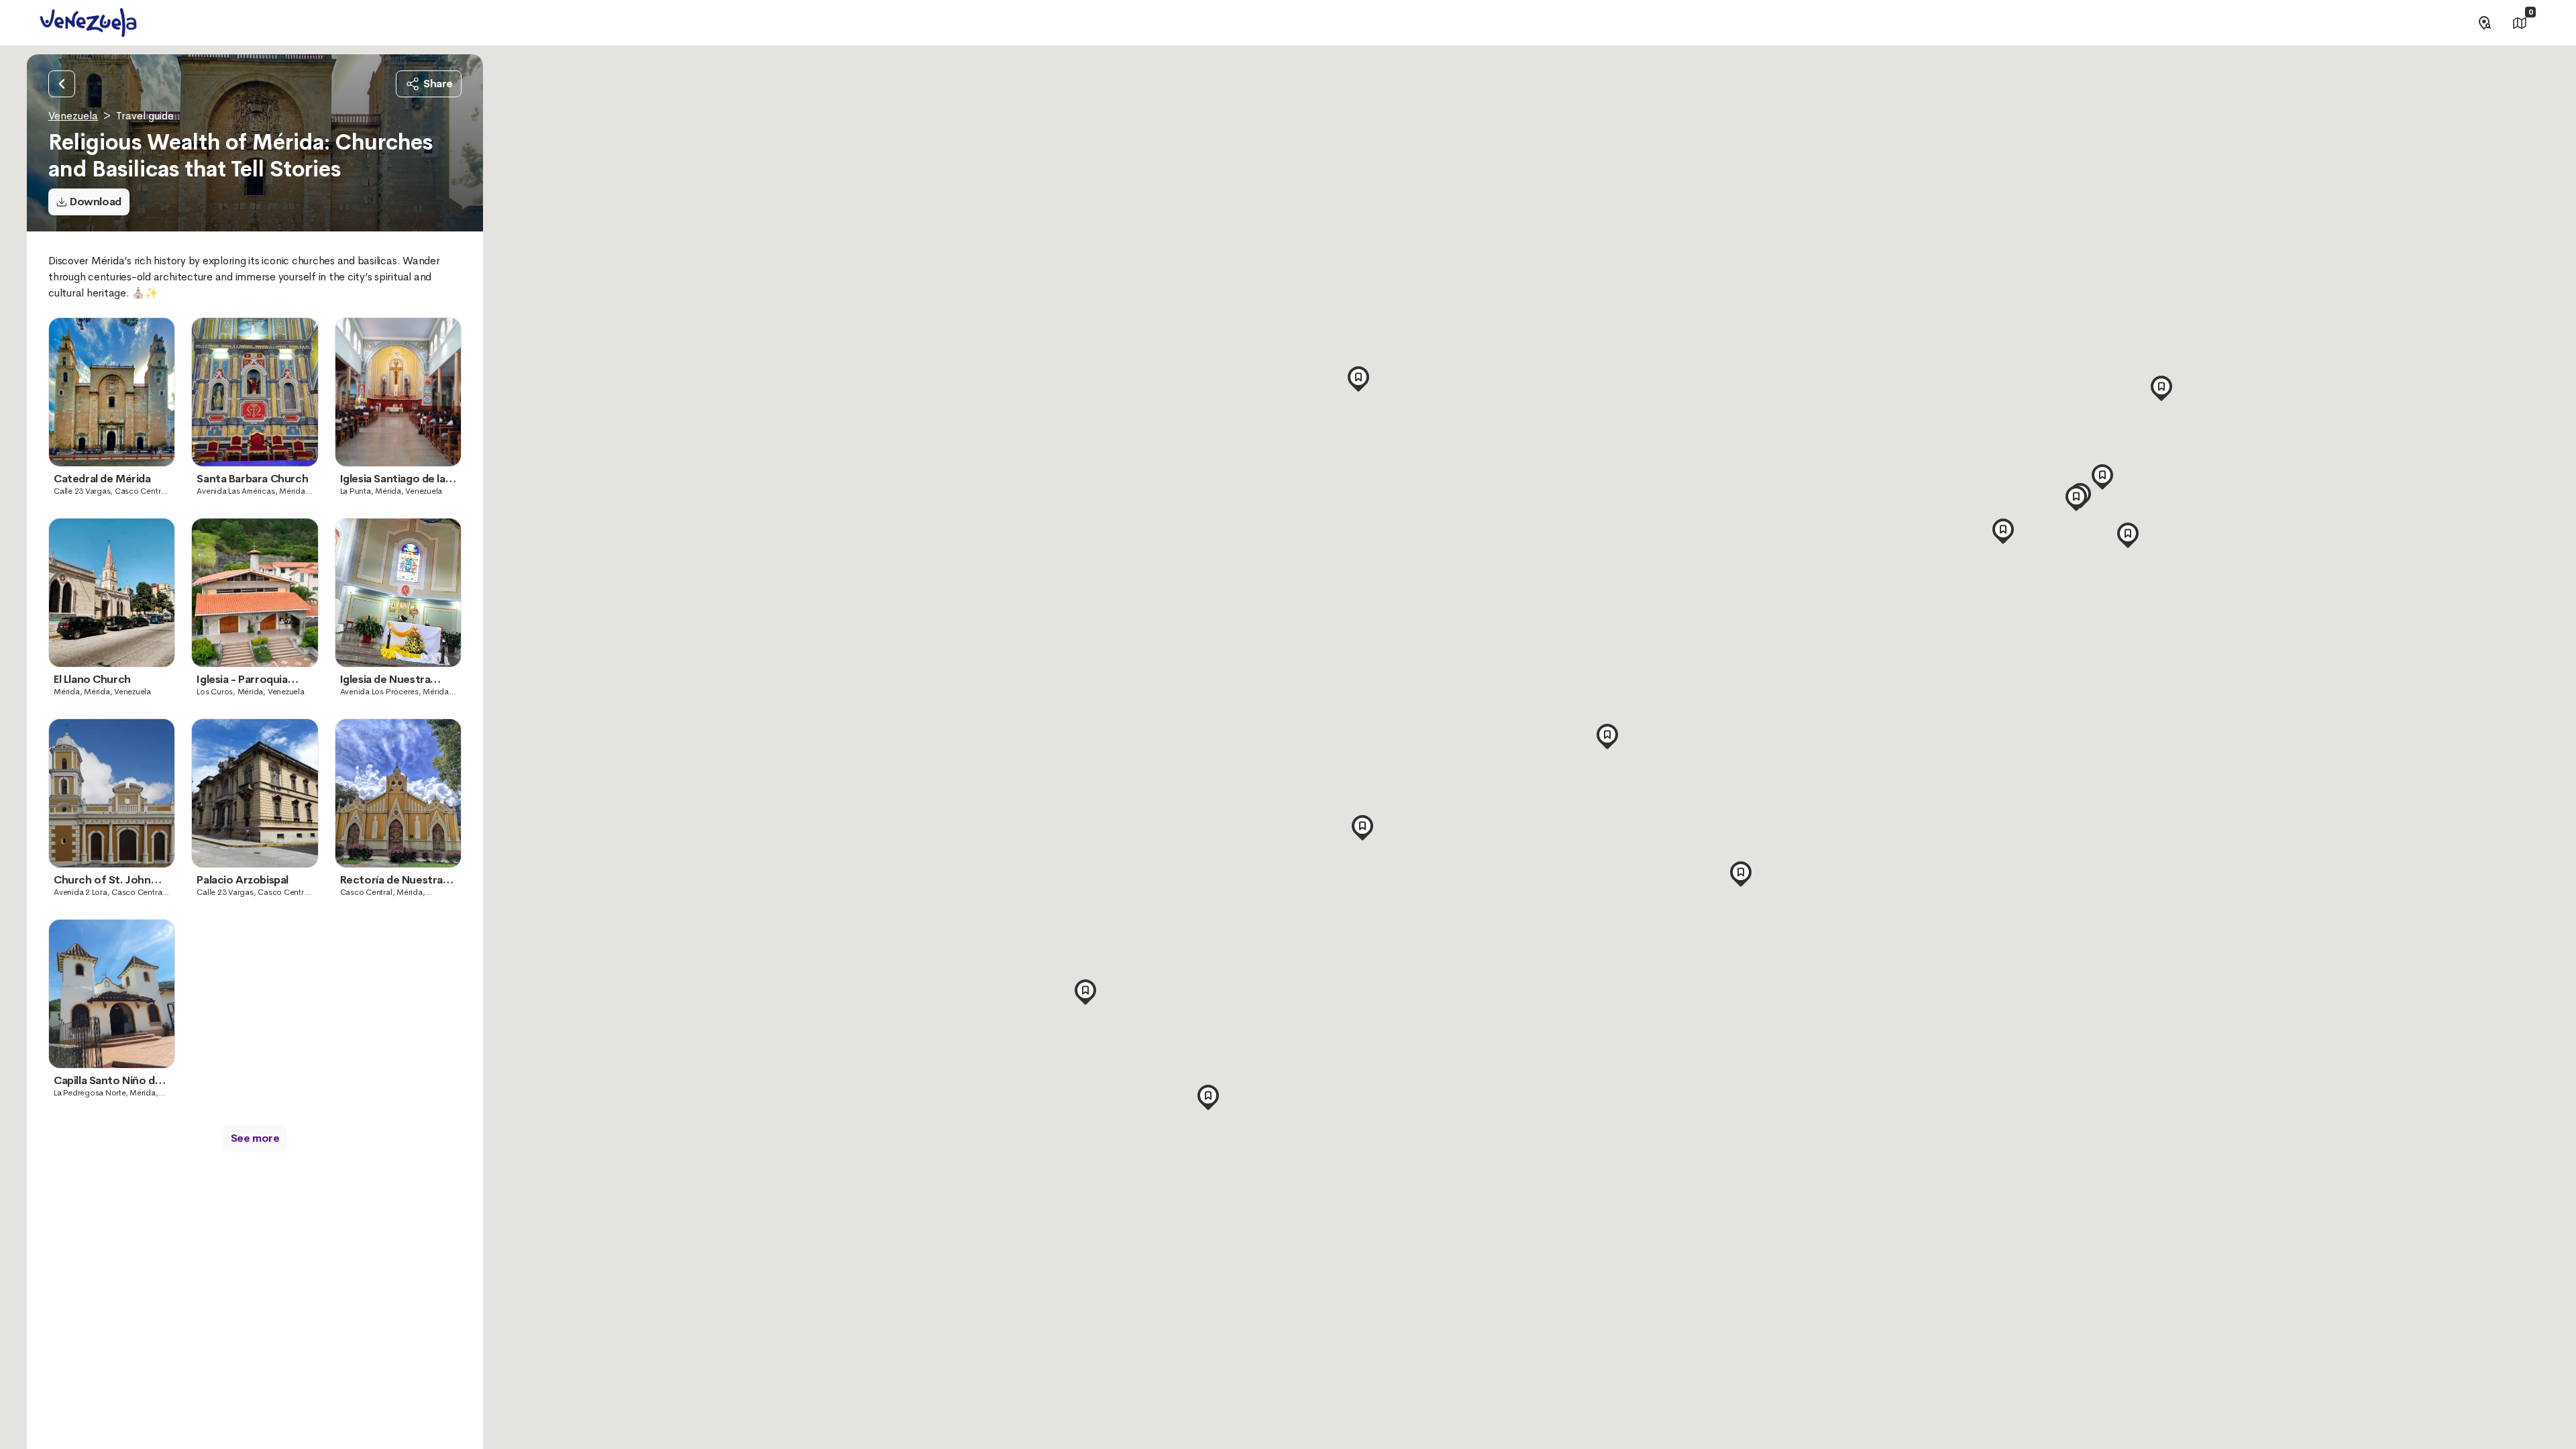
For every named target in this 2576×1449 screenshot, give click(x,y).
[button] (1607, 733)
